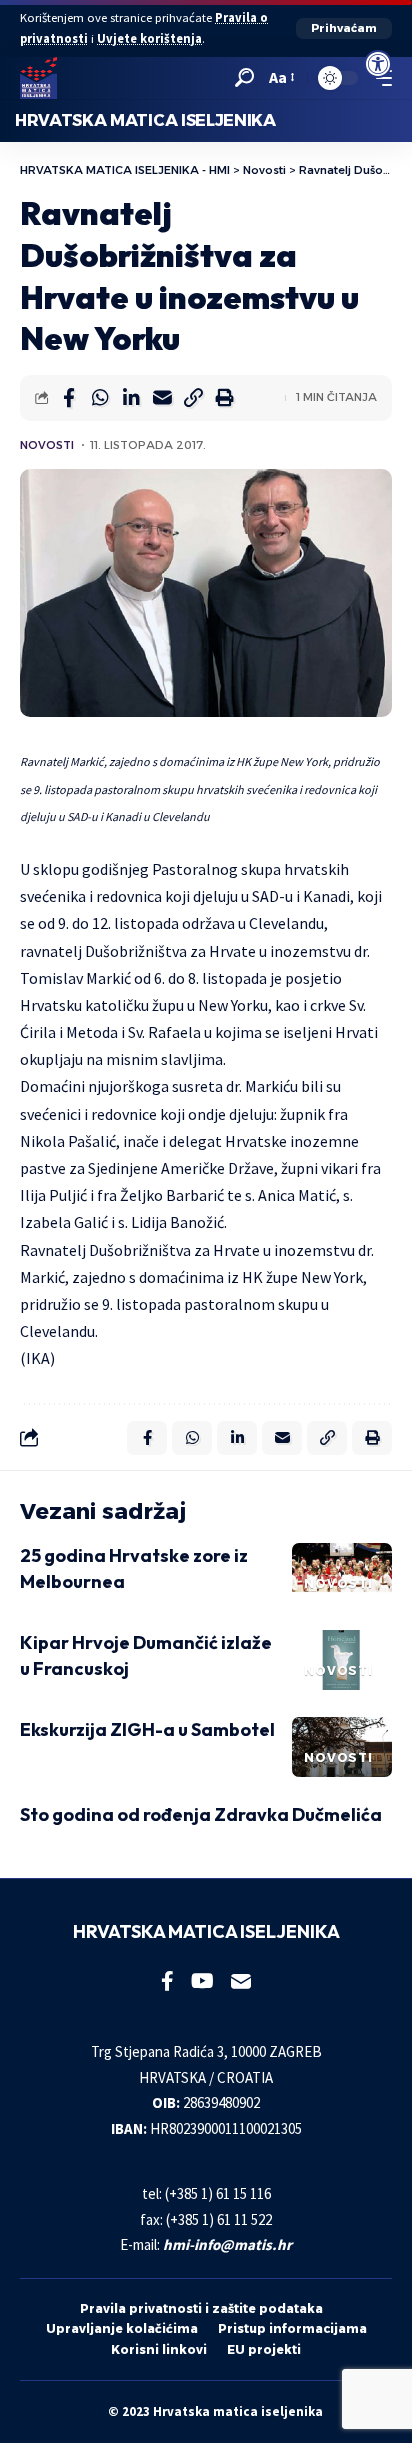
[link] (378, 64)
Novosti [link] (47, 445)
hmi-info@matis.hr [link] (227, 2244)
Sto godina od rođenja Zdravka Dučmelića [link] (201, 1814)
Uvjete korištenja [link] (149, 38)
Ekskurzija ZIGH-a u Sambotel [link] (147, 1729)
